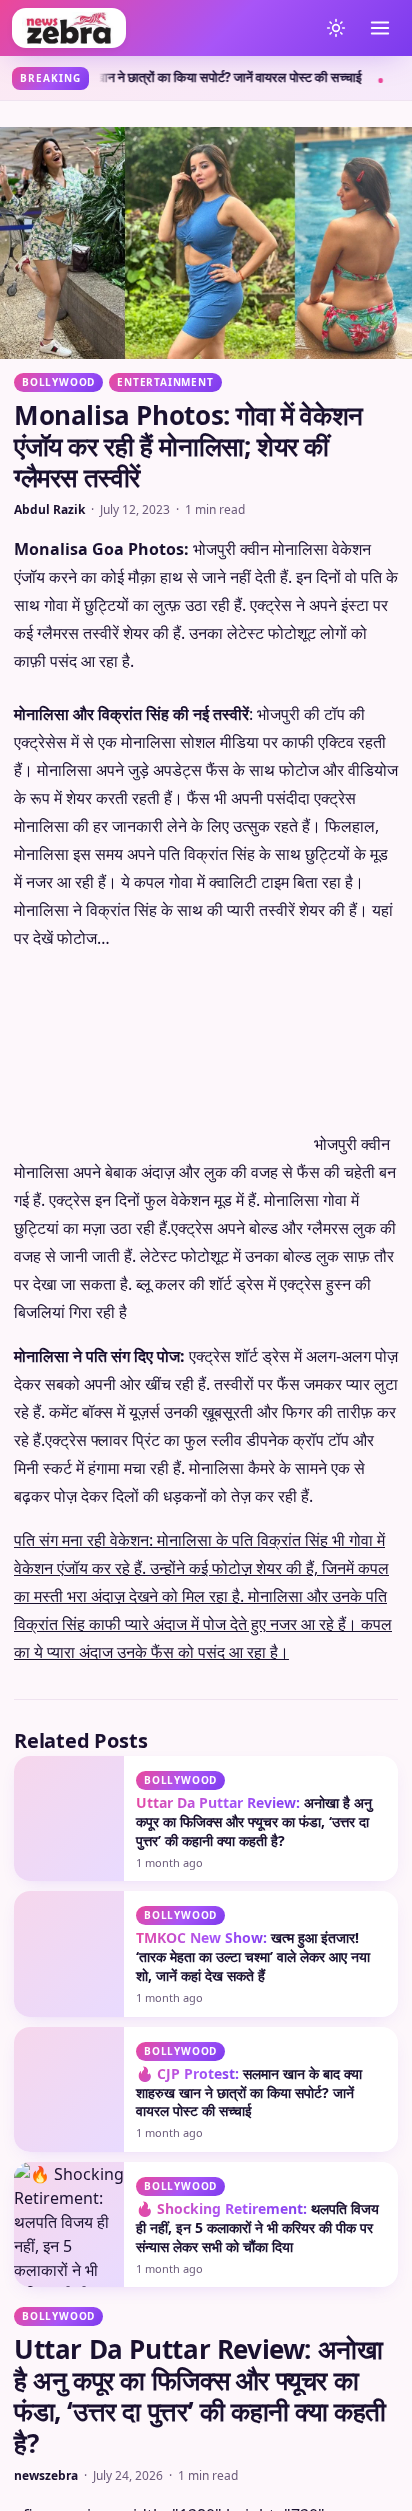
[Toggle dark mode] (336, 28)
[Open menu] (380, 28)
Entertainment (165, 382)
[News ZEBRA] (160, 28)
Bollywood (58, 382)
